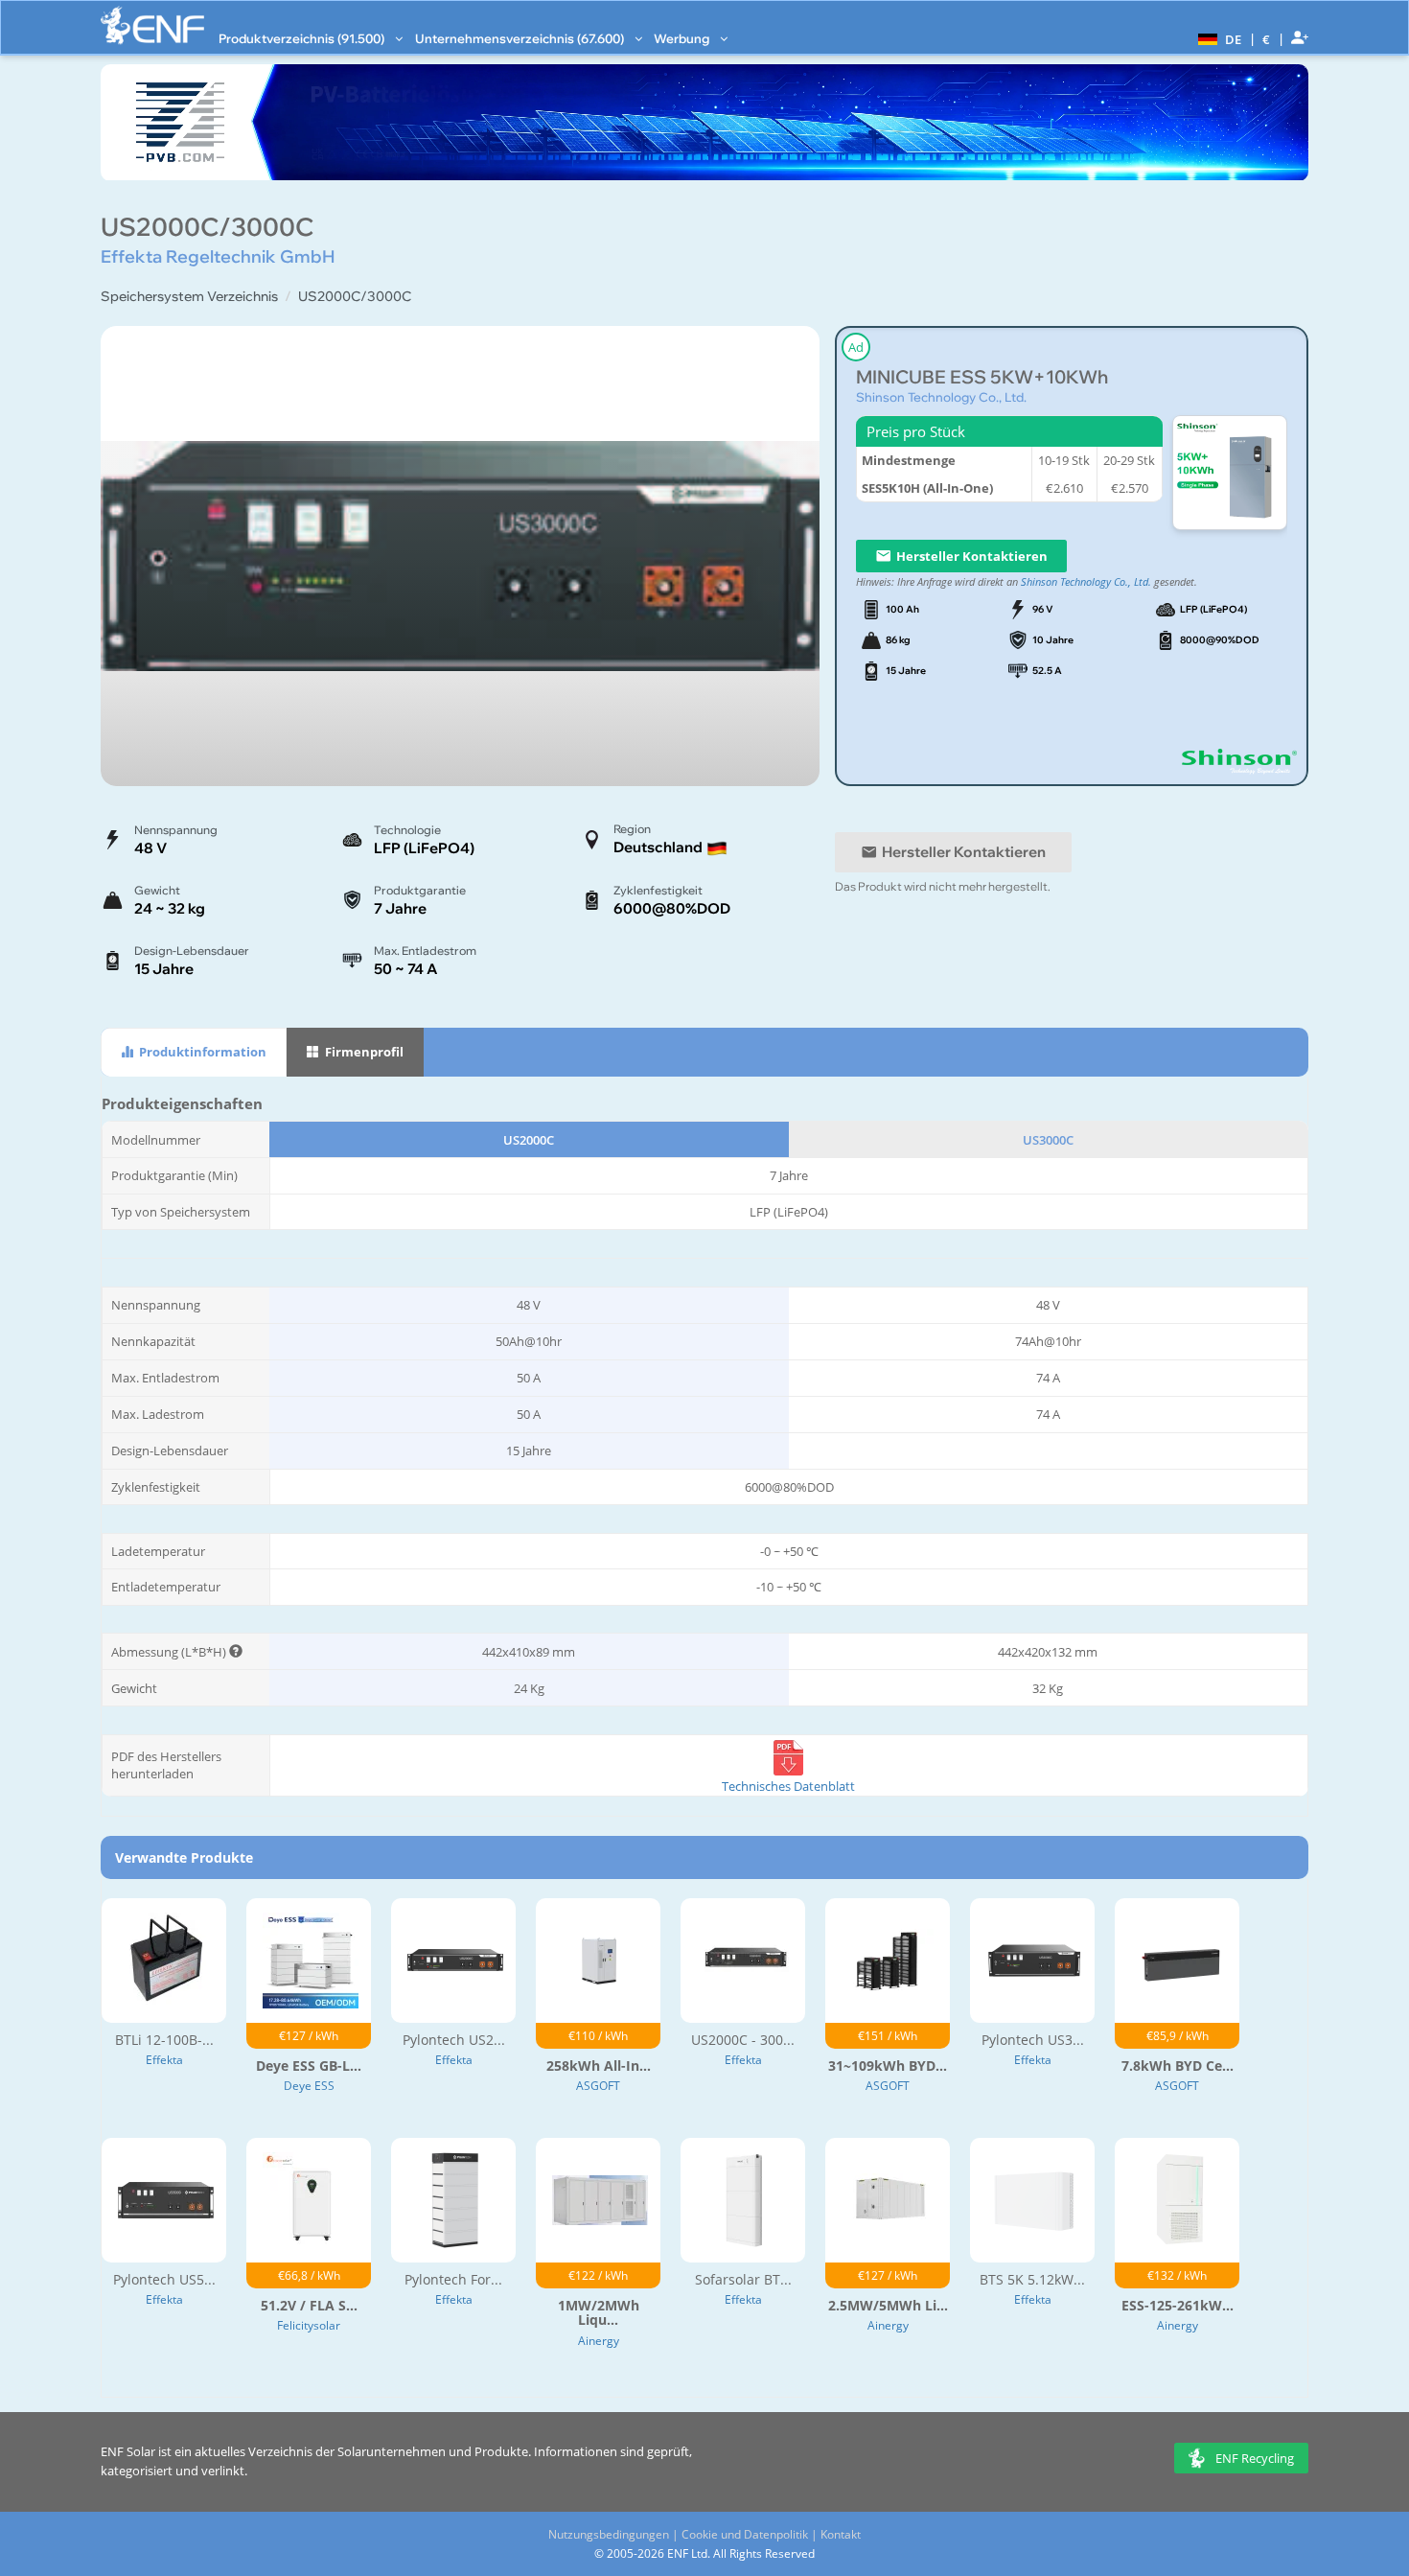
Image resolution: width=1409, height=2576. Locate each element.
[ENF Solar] (152, 25)
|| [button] (1267, 39)
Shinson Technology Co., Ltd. (941, 397)
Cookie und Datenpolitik (745, 2534)
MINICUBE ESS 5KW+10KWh (982, 377)
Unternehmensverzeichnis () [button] (521, 38)
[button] (1217, 38)
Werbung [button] (683, 38)
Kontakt (841, 2534)
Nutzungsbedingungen (609, 2534)
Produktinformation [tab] (201, 1052)
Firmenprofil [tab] (363, 1052)
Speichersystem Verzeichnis (189, 296)
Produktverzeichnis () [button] (303, 38)
